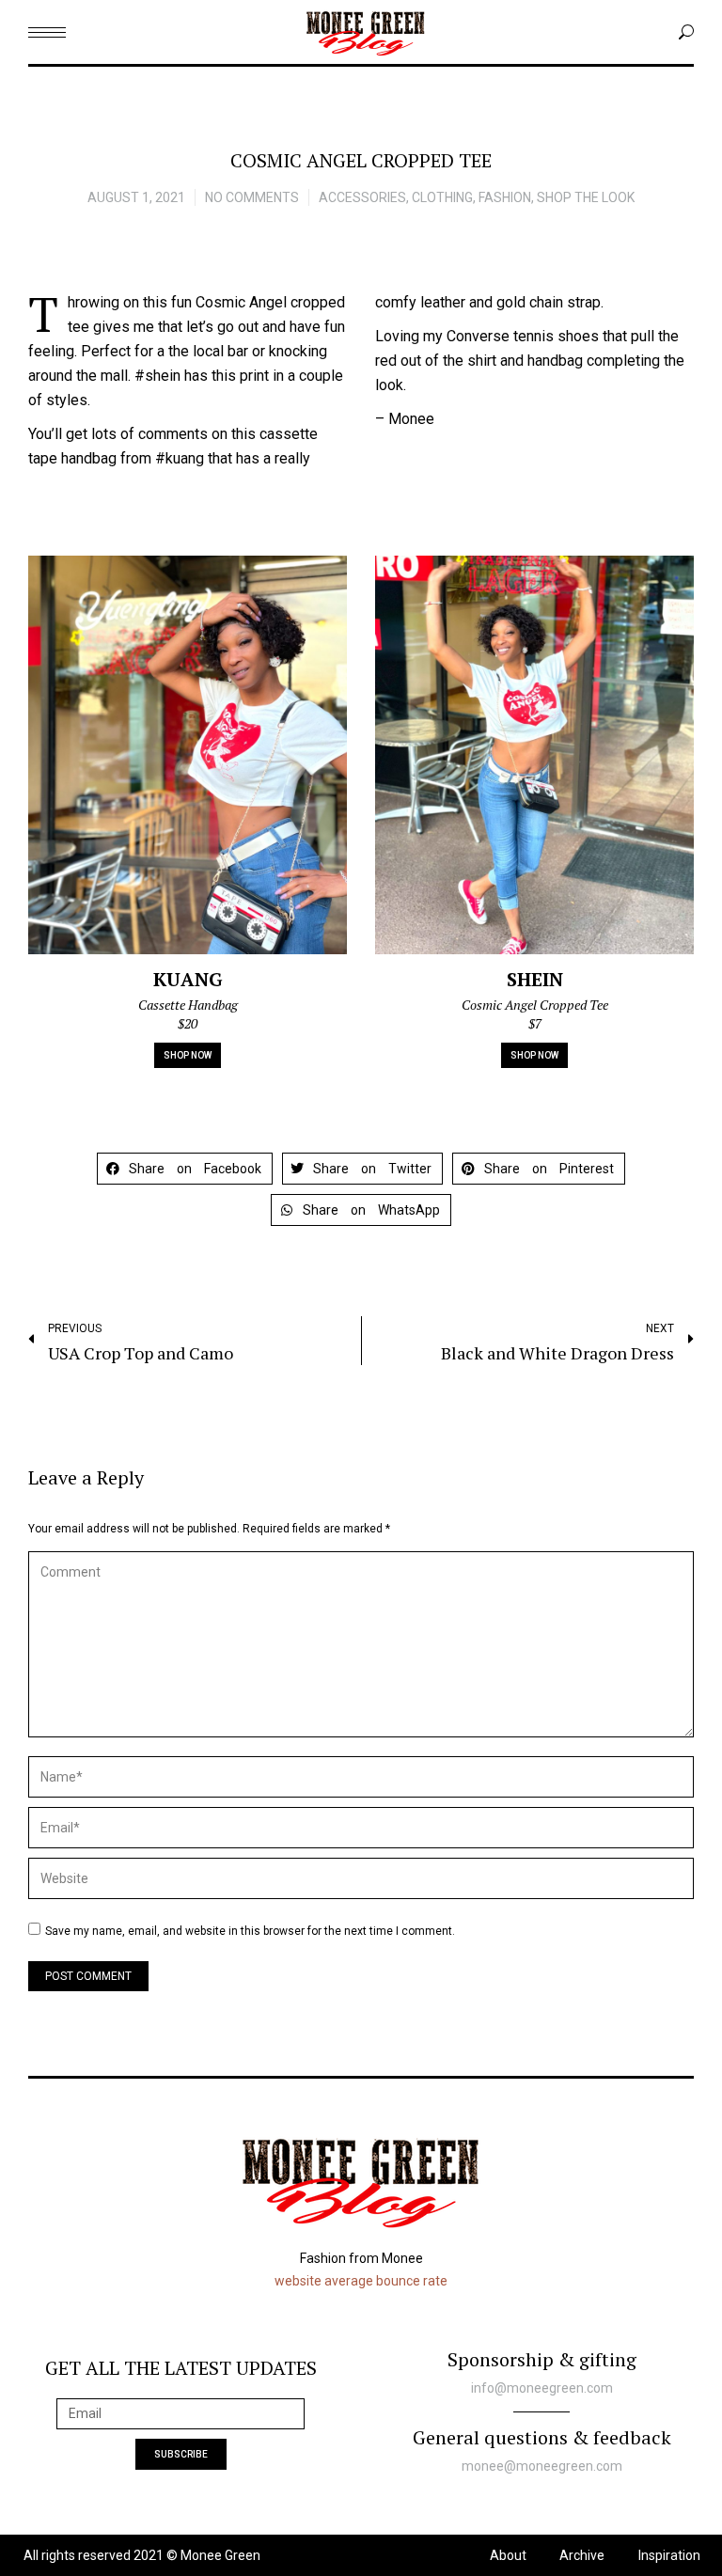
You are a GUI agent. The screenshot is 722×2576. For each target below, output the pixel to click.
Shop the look (586, 197)
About (508, 2555)
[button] (185, 1169)
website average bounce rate (361, 2281)
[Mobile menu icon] (47, 32)
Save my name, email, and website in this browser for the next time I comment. (250, 1931)
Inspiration (669, 2555)
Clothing (442, 197)
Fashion (505, 197)
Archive (582, 2555)
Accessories (362, 197)
